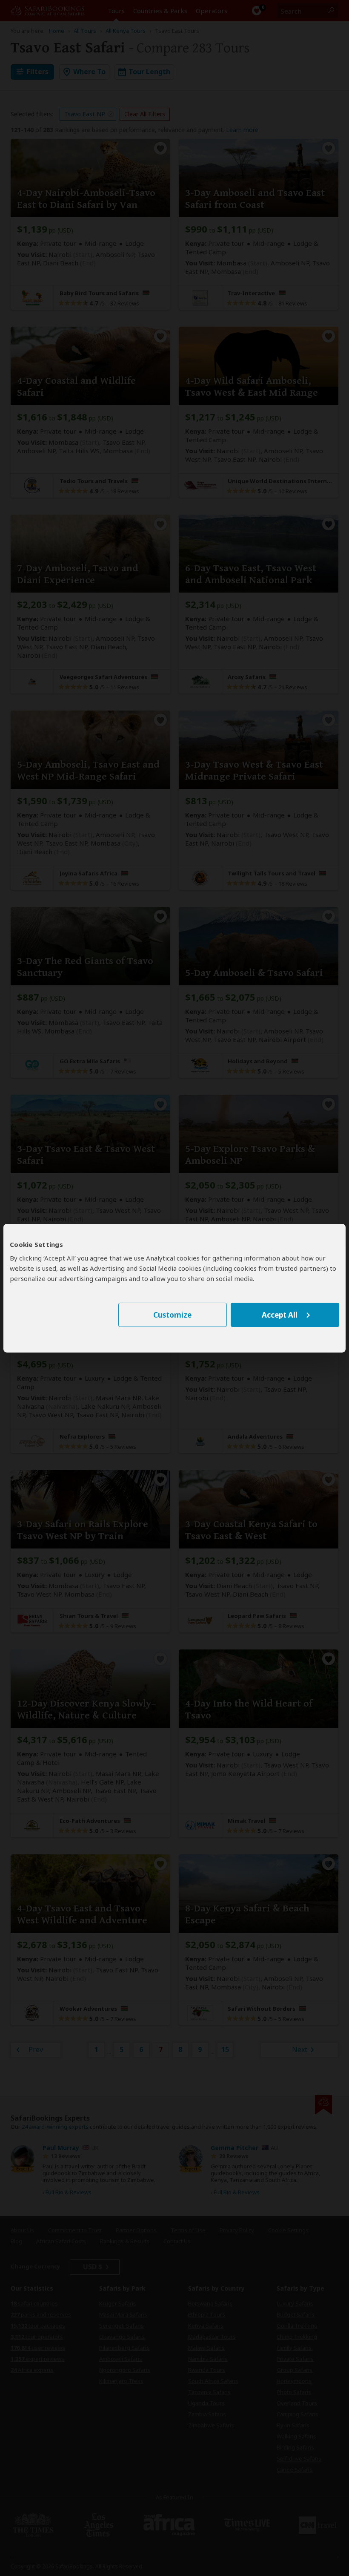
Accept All (280, 1315)
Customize (172, 1315)
